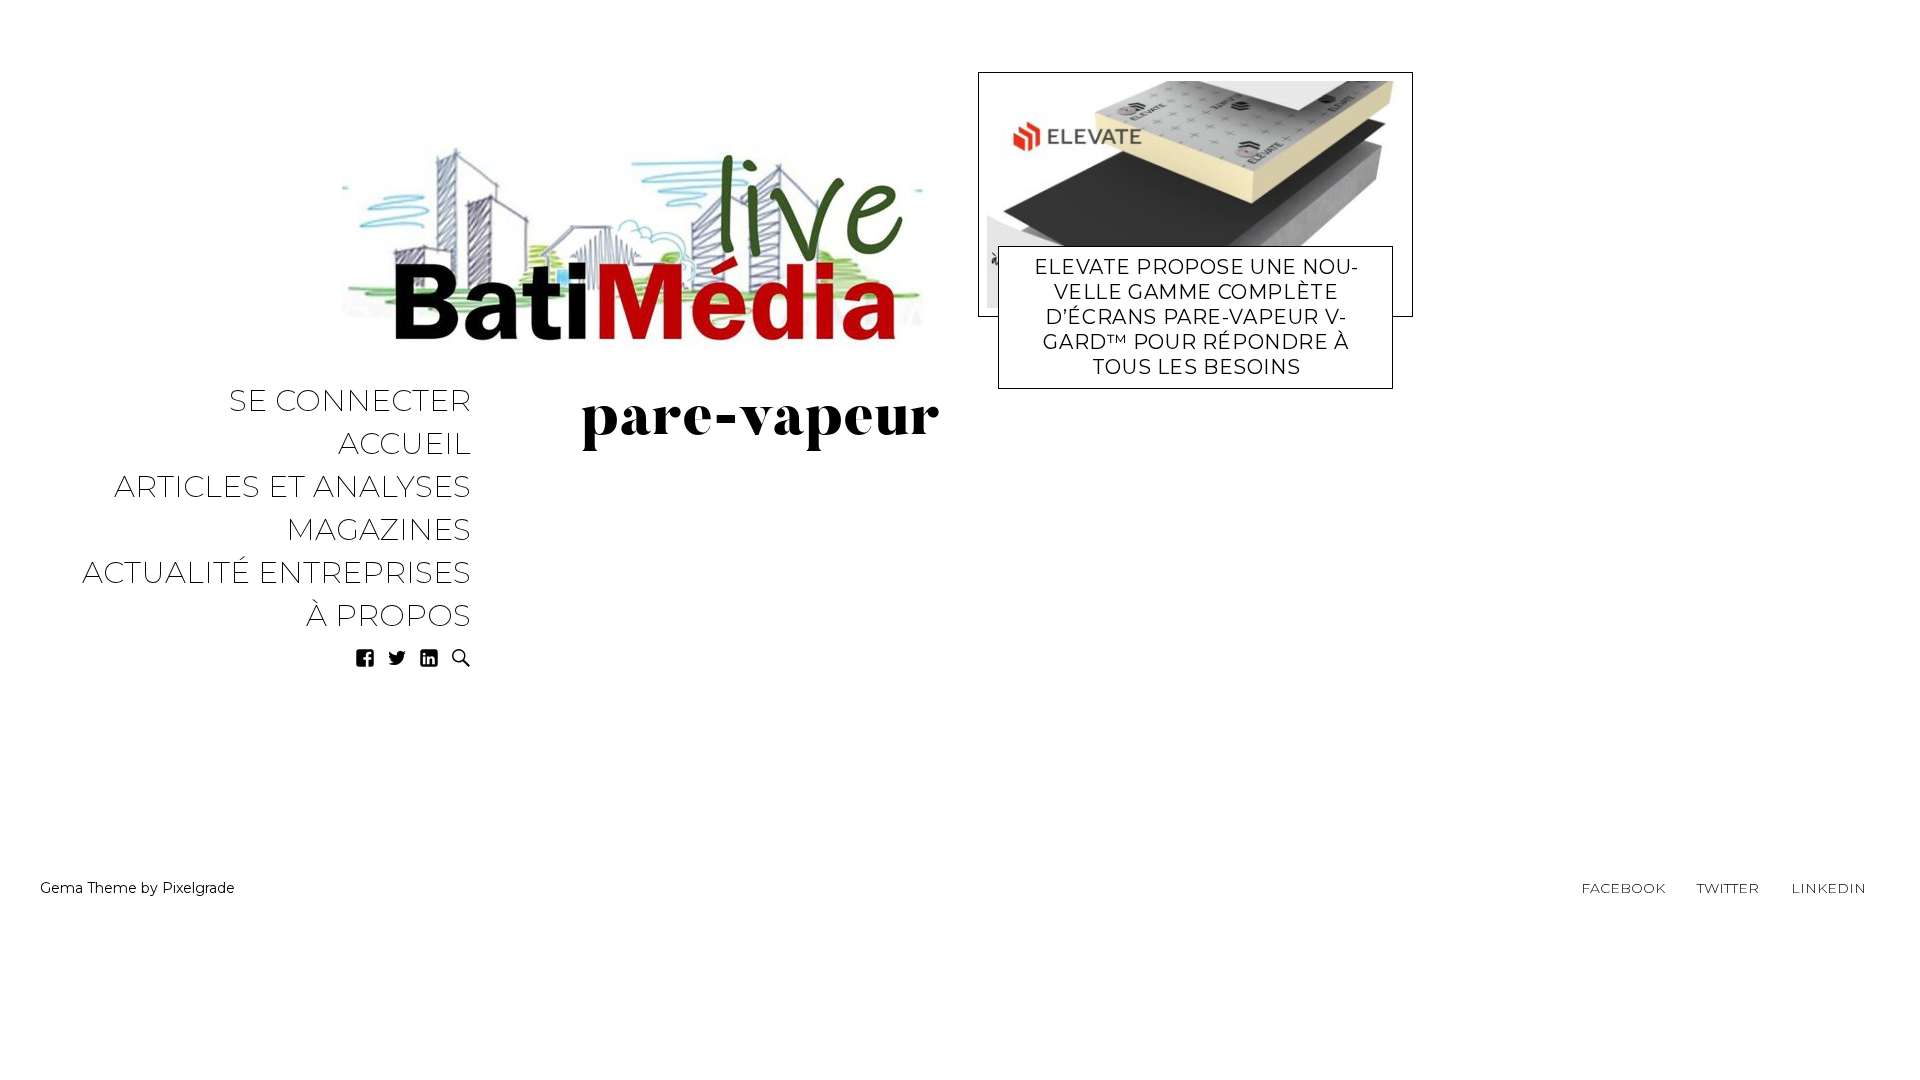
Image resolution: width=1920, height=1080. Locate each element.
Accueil (404, 444)
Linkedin (1828, 888)
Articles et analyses (292, 487)
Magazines (378, 530)
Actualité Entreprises (276, 573)
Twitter (1728, 888)
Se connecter (350, 401)
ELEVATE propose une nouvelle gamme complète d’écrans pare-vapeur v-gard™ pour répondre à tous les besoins (1196, 317)
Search (461, 658)
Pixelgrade (198, 888)
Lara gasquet (1213, 371)
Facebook (1623, 888)
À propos (388, 616)
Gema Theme (88, 888)
